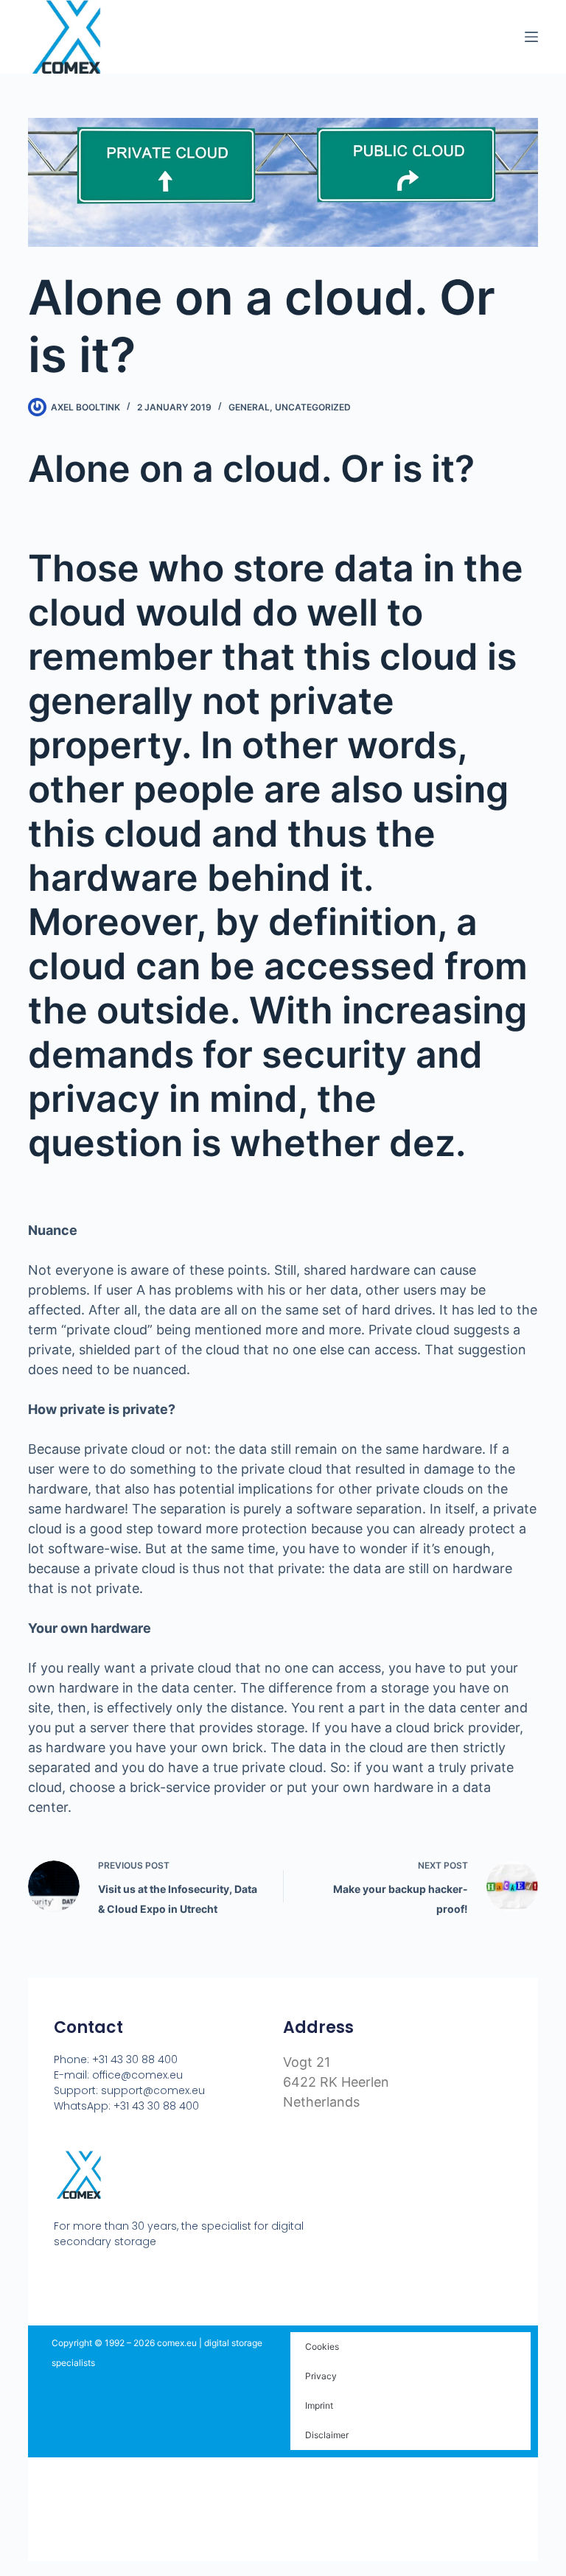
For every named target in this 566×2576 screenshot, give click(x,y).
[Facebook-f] (60, 2278)
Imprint (319, 2405)
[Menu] (531, 37)
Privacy (321, 2376)
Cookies (322, 2346)
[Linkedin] (116, 2278)
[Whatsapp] (144, 2278)
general (249, 407)
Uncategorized (313, 407)
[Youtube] (88, 2278)
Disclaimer (327, 2435)
